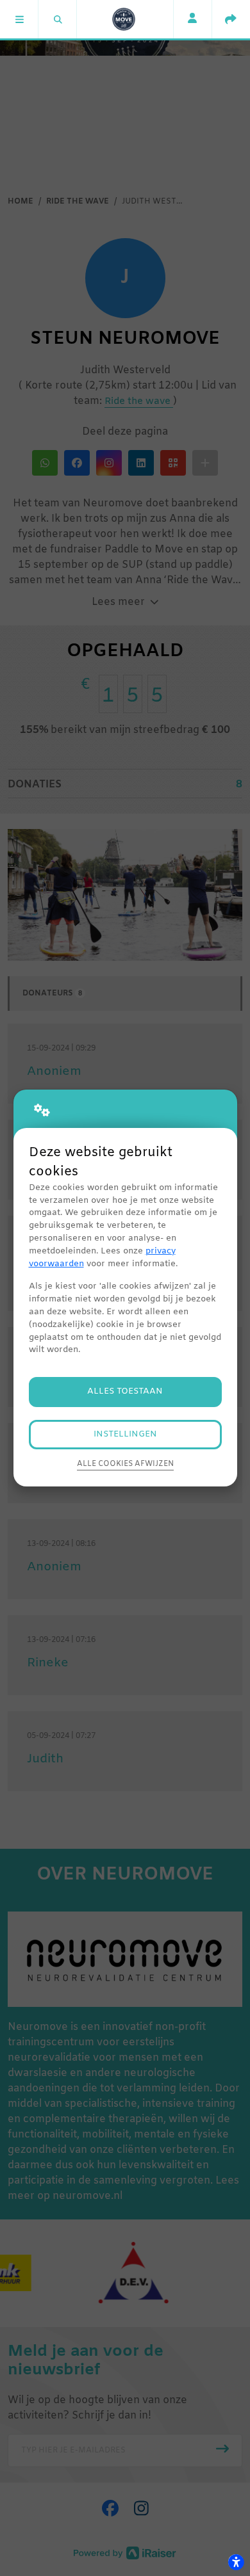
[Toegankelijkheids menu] (236, 2562)
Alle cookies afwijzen (125, 1464)
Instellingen (125, 1434)
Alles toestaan (125, 1391)
